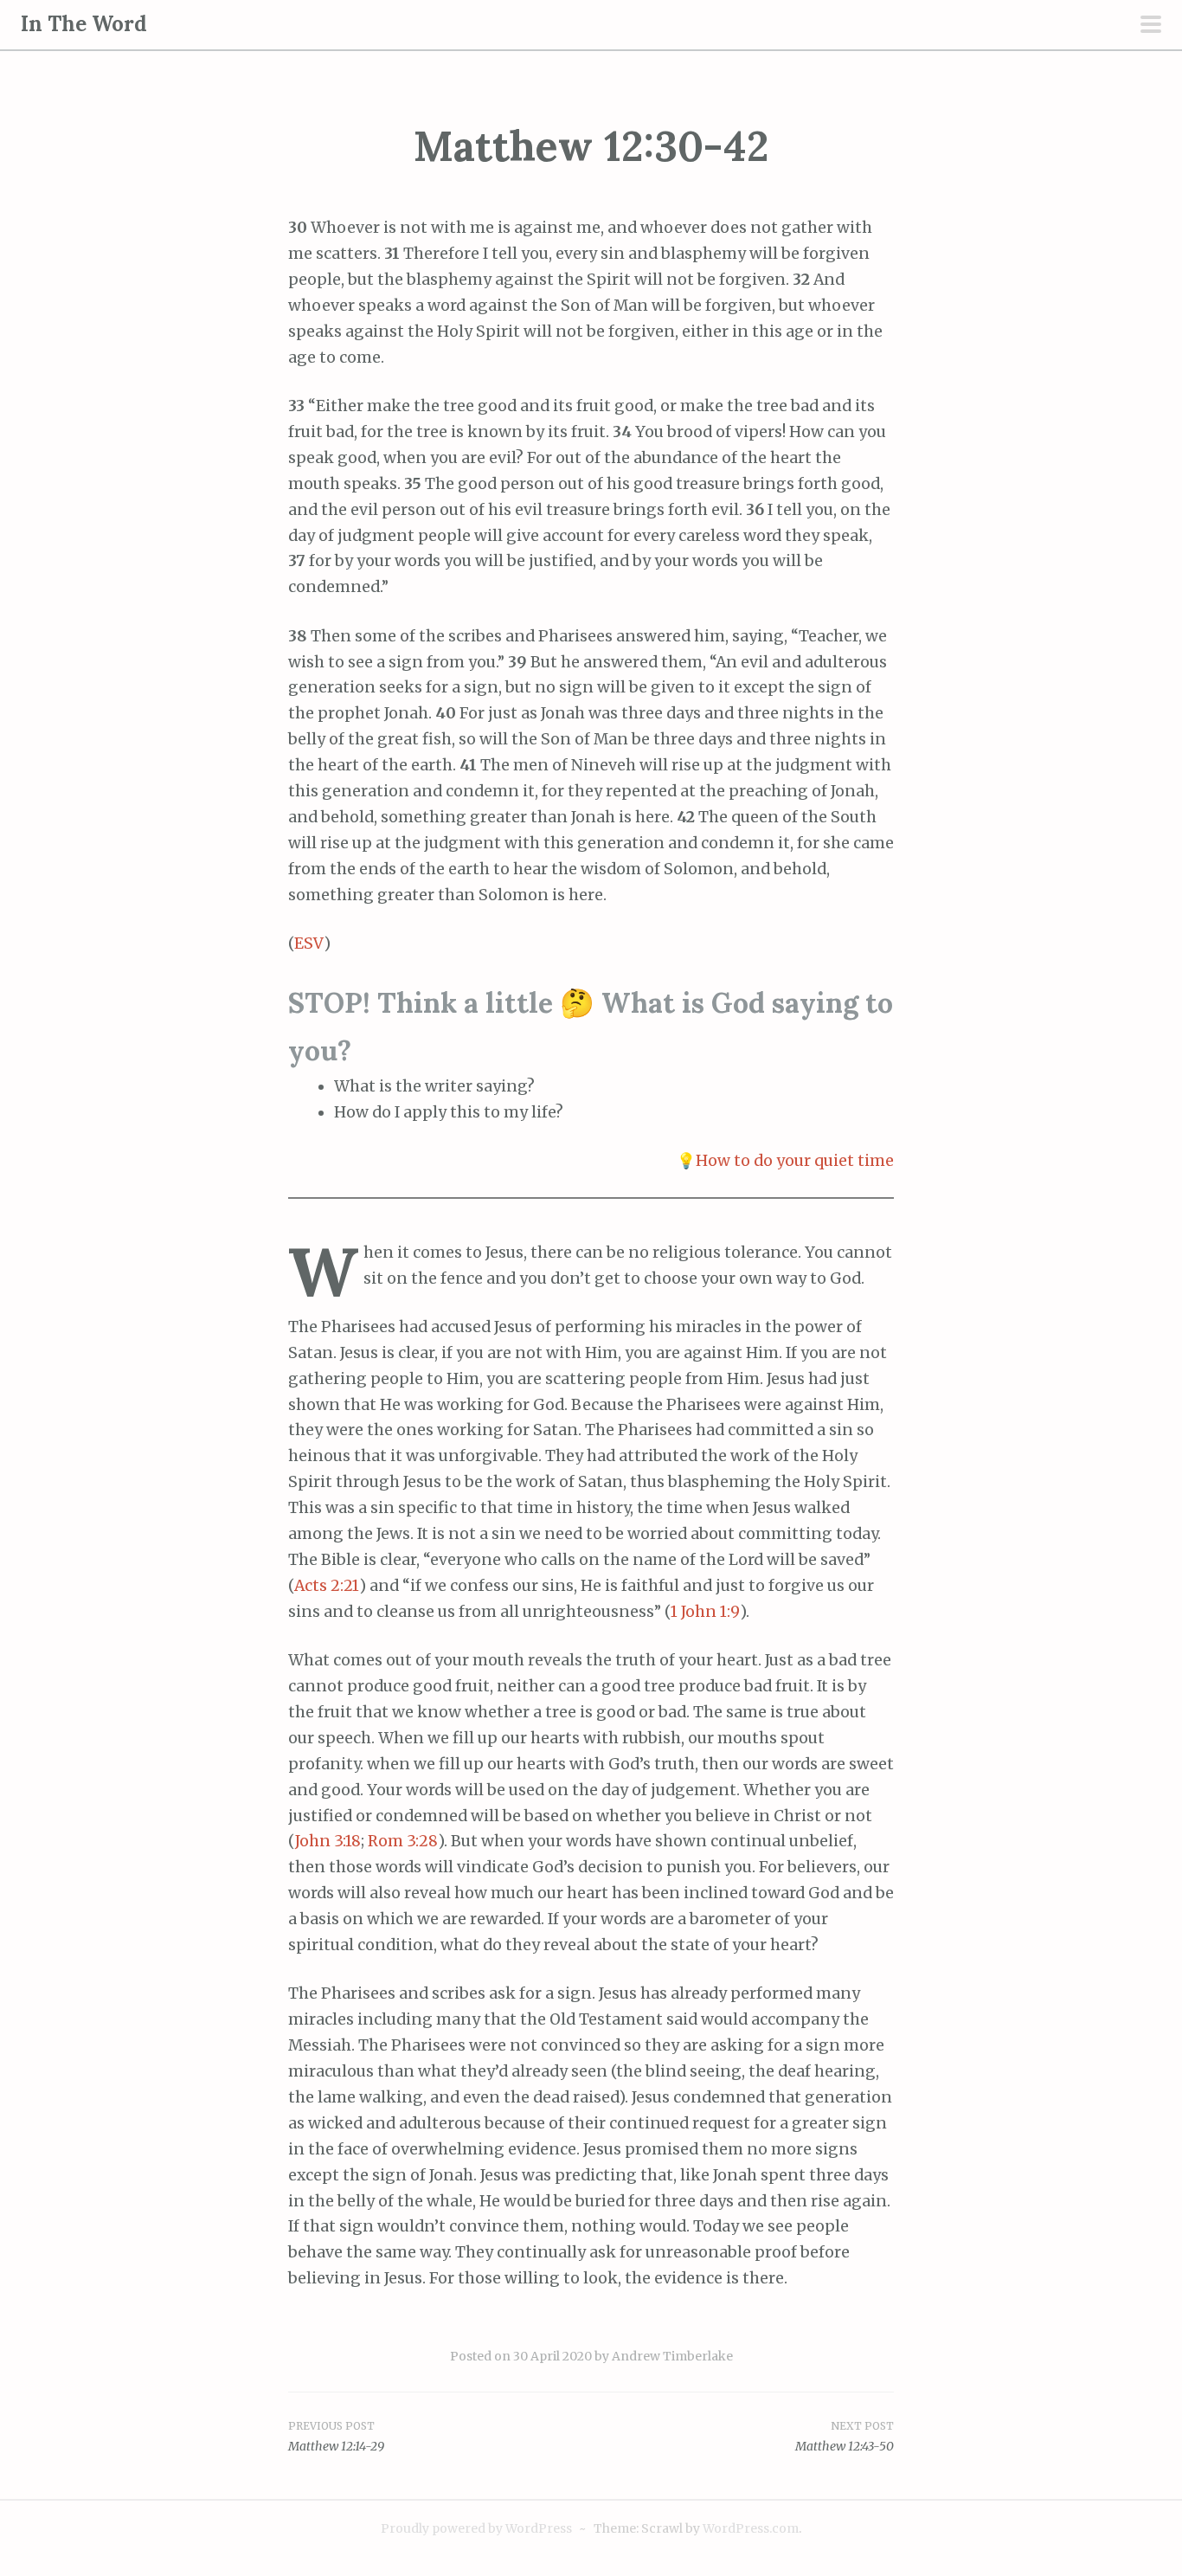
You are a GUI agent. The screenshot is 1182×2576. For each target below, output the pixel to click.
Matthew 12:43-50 (845, 2446)
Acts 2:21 (327, 1586)
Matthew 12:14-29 (336, 2446)
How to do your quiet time (795, 1161)
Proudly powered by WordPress (476, 2528)
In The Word (84, 24)
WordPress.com (751, 2528)
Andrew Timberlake (672, 2356)
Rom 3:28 (403, 1841)
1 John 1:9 (705, 1612)
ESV (309, 943)
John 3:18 (328, 1841)
